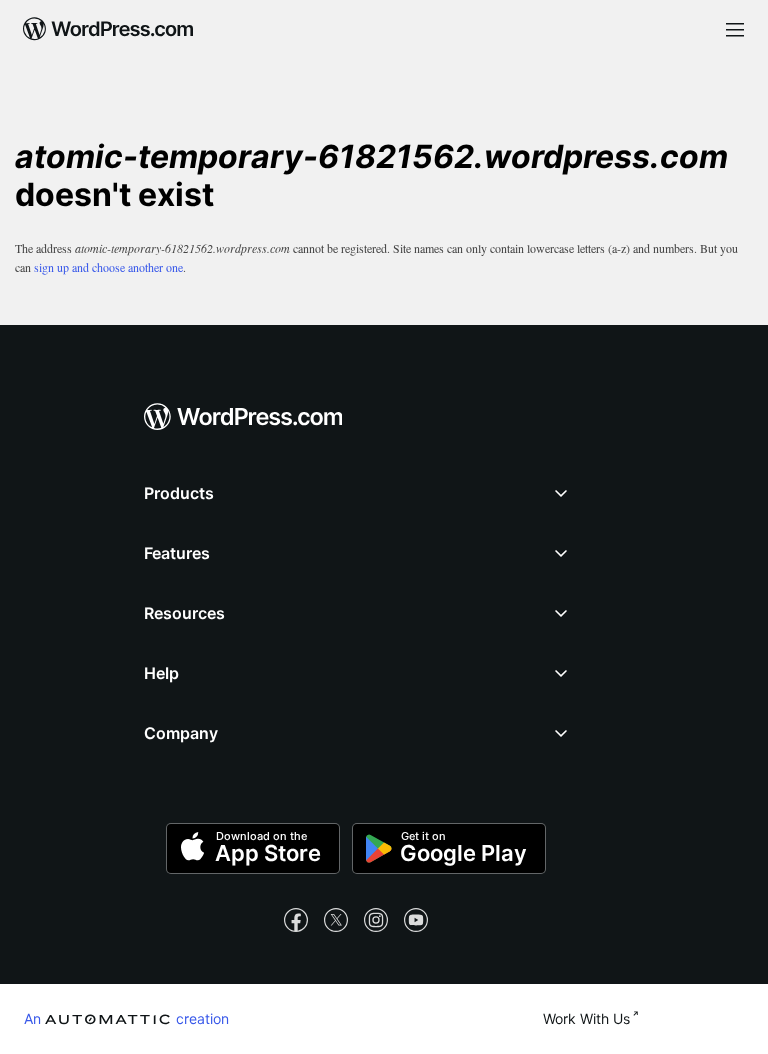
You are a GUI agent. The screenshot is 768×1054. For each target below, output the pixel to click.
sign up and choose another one (108, 267)
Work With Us (586, 1018)
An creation (126, 1018)
